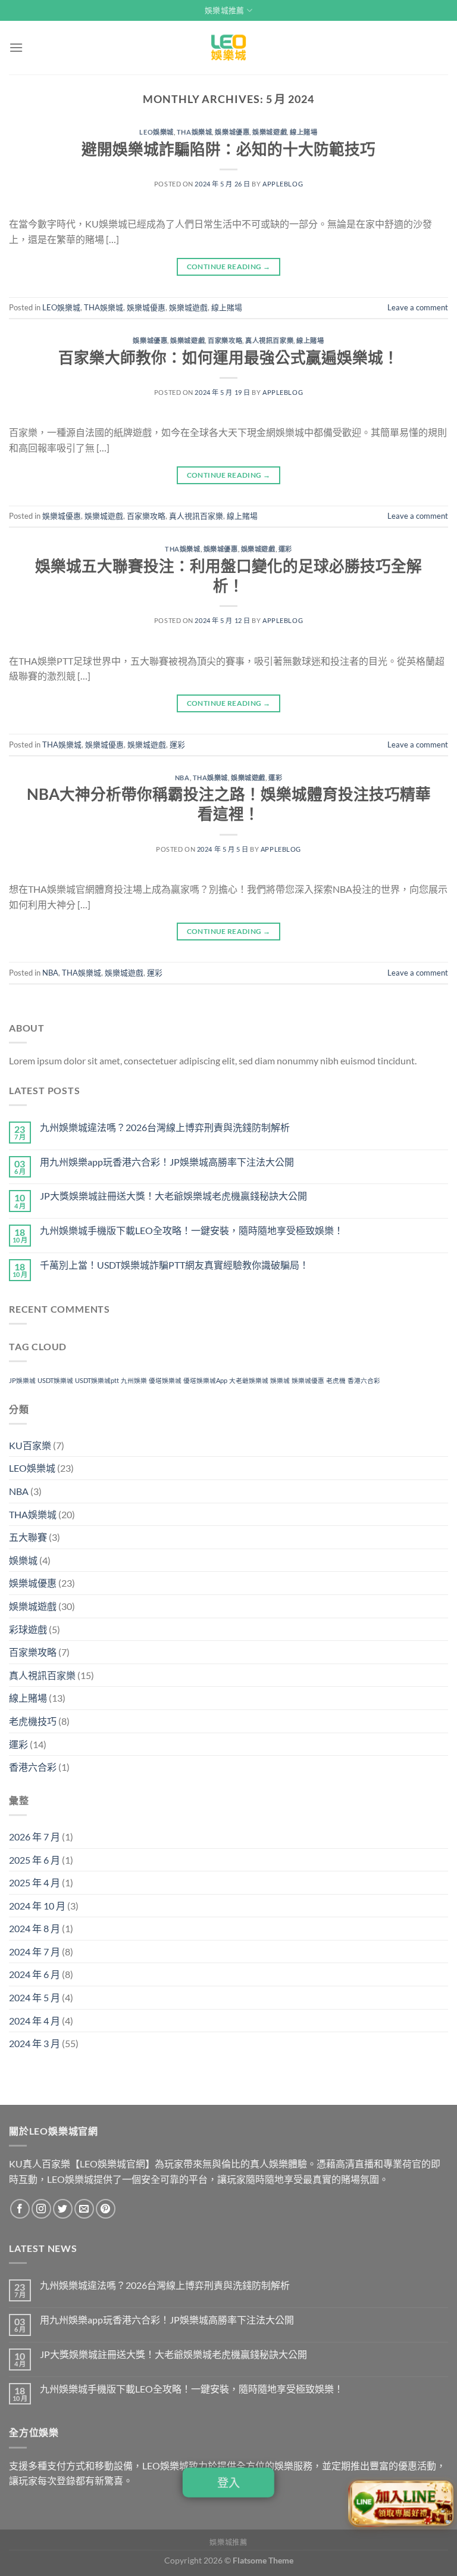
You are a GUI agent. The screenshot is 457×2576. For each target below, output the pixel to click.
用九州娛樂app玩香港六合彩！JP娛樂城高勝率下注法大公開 (167, 1162)
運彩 (285, 549)
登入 (229, 2483)
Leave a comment (418, 307)
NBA (182, 778)
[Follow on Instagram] (41, 2209)
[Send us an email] (84, 2209)
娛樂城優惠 (232, 132)
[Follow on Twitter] (63, 2209)
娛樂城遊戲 (270, 132)
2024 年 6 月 (35, 1974)
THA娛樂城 (194, 132)
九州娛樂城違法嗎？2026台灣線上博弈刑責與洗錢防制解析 (165, 1127)
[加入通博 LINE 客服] (401, 2502)
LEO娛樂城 (156, 132)
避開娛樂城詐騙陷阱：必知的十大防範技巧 (228, 149)
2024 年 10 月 (37, 1906)
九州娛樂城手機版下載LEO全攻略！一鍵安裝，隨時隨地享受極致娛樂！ (192, 1230)
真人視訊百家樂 (269, 340)
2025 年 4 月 (35, 1882)
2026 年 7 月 (35, 1837)
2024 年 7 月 (35, 1952)
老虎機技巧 (33, 1721)
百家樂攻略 (225, 340)
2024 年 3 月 (35, 2043)
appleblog (283, 184)
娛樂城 (280, 1380)
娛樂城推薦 (224, 10)
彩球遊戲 (28, 1629)
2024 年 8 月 (35, 1928)
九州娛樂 (134, 1380)
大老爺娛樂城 (249, 1380)
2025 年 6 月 (35, 1860)
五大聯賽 (28, 1537)
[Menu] (16, 47)
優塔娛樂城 (165, 1380)
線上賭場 (303, 132)
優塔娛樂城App (205, 1380)
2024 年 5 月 (35, 1997)
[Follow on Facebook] (20, 2209)
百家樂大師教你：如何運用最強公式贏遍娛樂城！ (228, 357)
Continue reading (229, 267)
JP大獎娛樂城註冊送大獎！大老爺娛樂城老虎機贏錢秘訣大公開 (173, 1196)
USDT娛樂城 (55, 1380)
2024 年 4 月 (35, 2021)
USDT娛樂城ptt (97, 1380)
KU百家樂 (30, 1445)
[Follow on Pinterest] (106, 2209)
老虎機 (336, 1380)
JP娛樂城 (22, 1380)
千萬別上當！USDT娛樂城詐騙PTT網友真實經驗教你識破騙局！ (174, 1265)
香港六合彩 (364, 1380)
